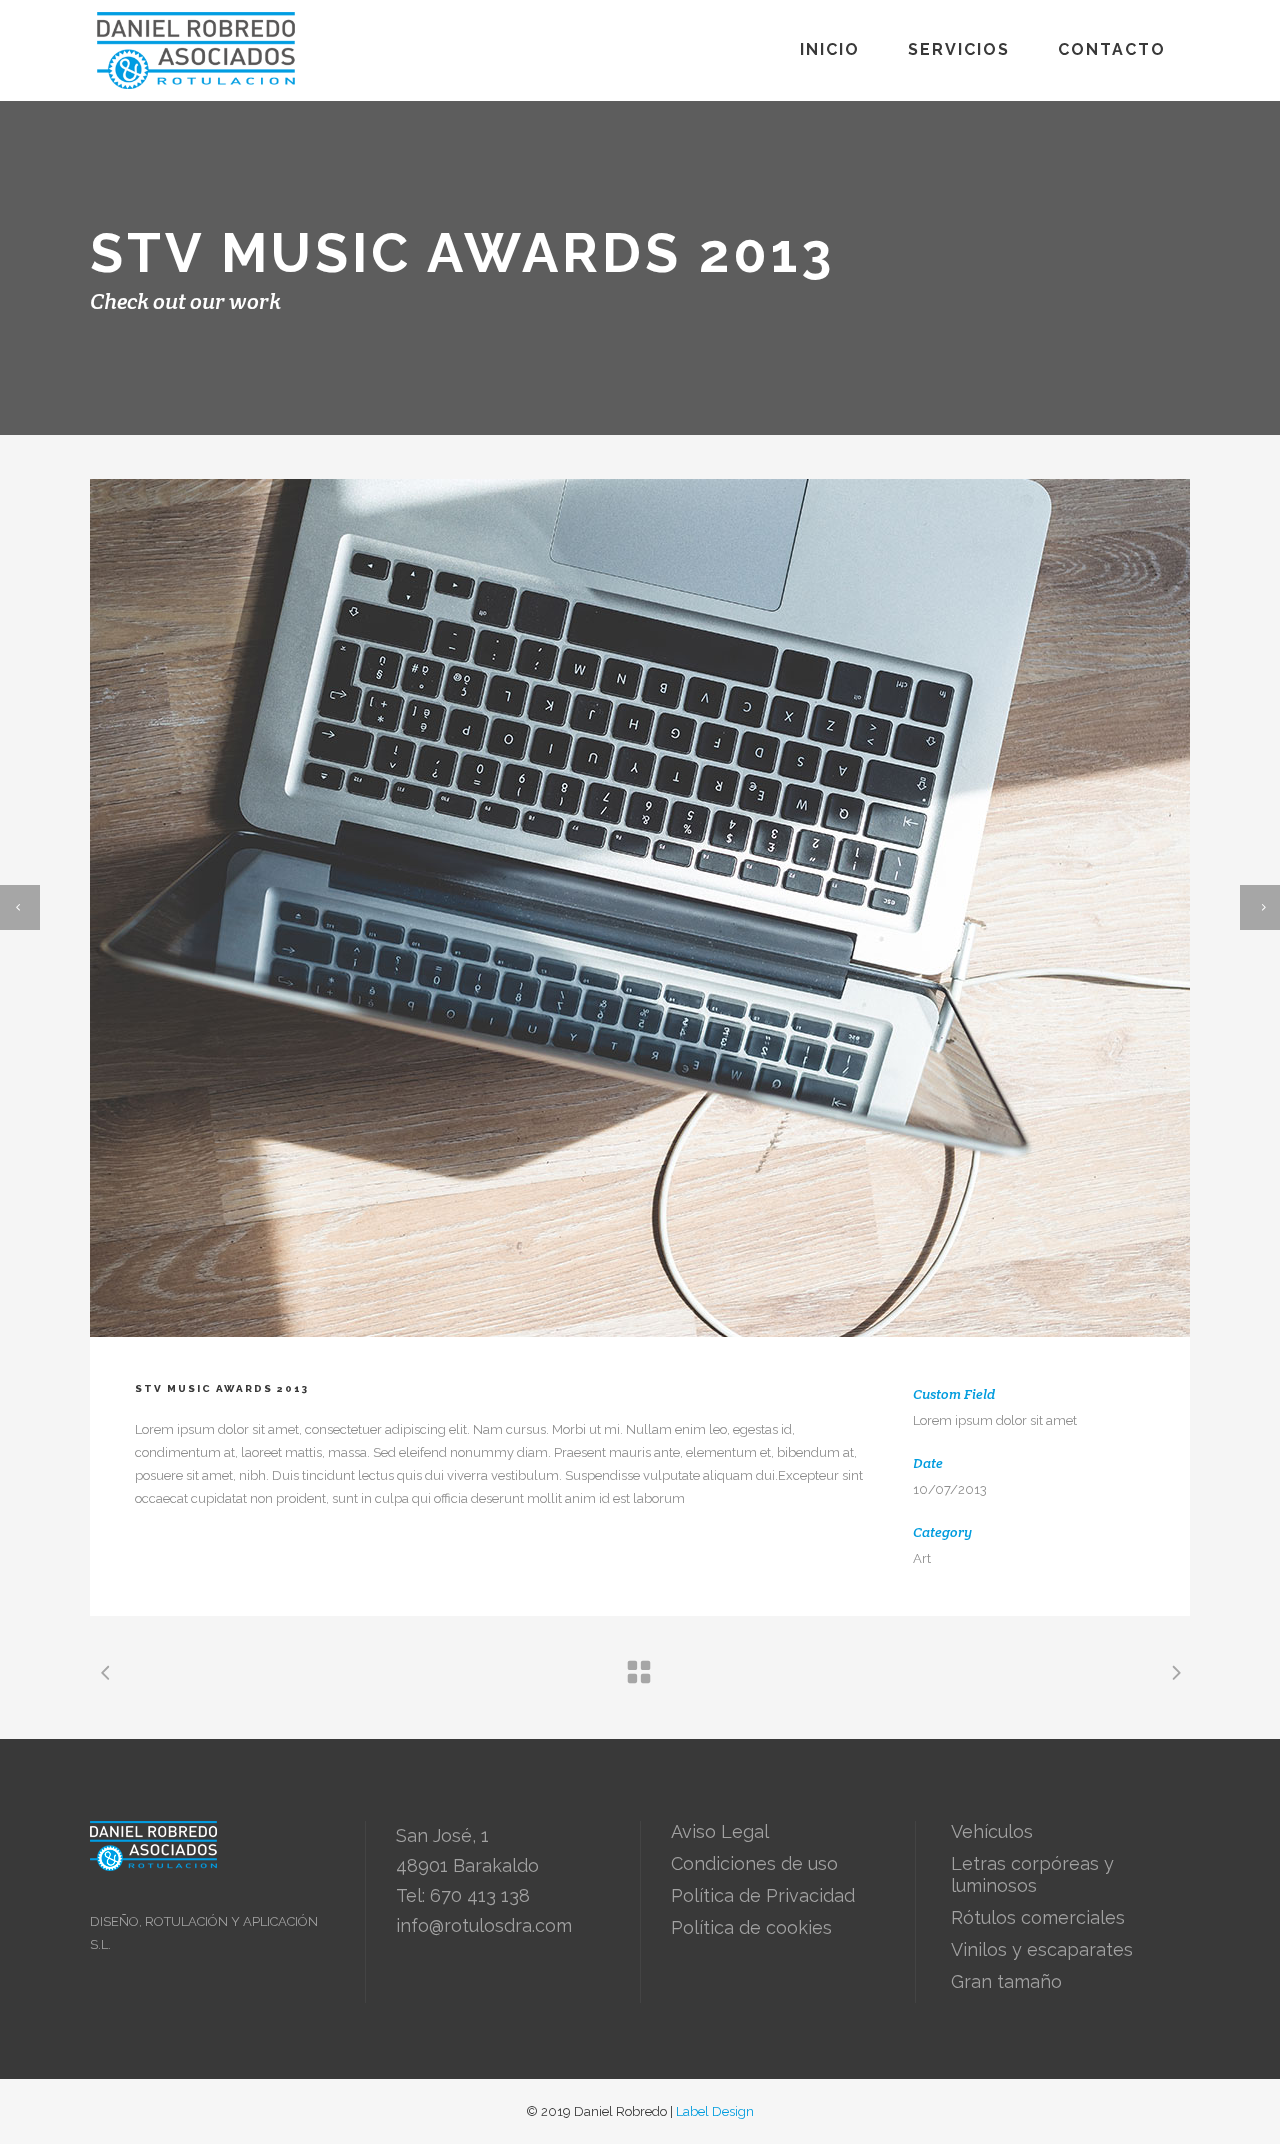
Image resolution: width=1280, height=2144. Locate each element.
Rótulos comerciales (1038, 1917)
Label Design (715, 2111)
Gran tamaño (1006, 1981)
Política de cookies (751, 1927)
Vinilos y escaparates (1042, 1949)
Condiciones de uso (754, 1863)
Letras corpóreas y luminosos (1032, 1874)
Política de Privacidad (763, 1895)
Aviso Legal (720, 1831)
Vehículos (992, 1831)
